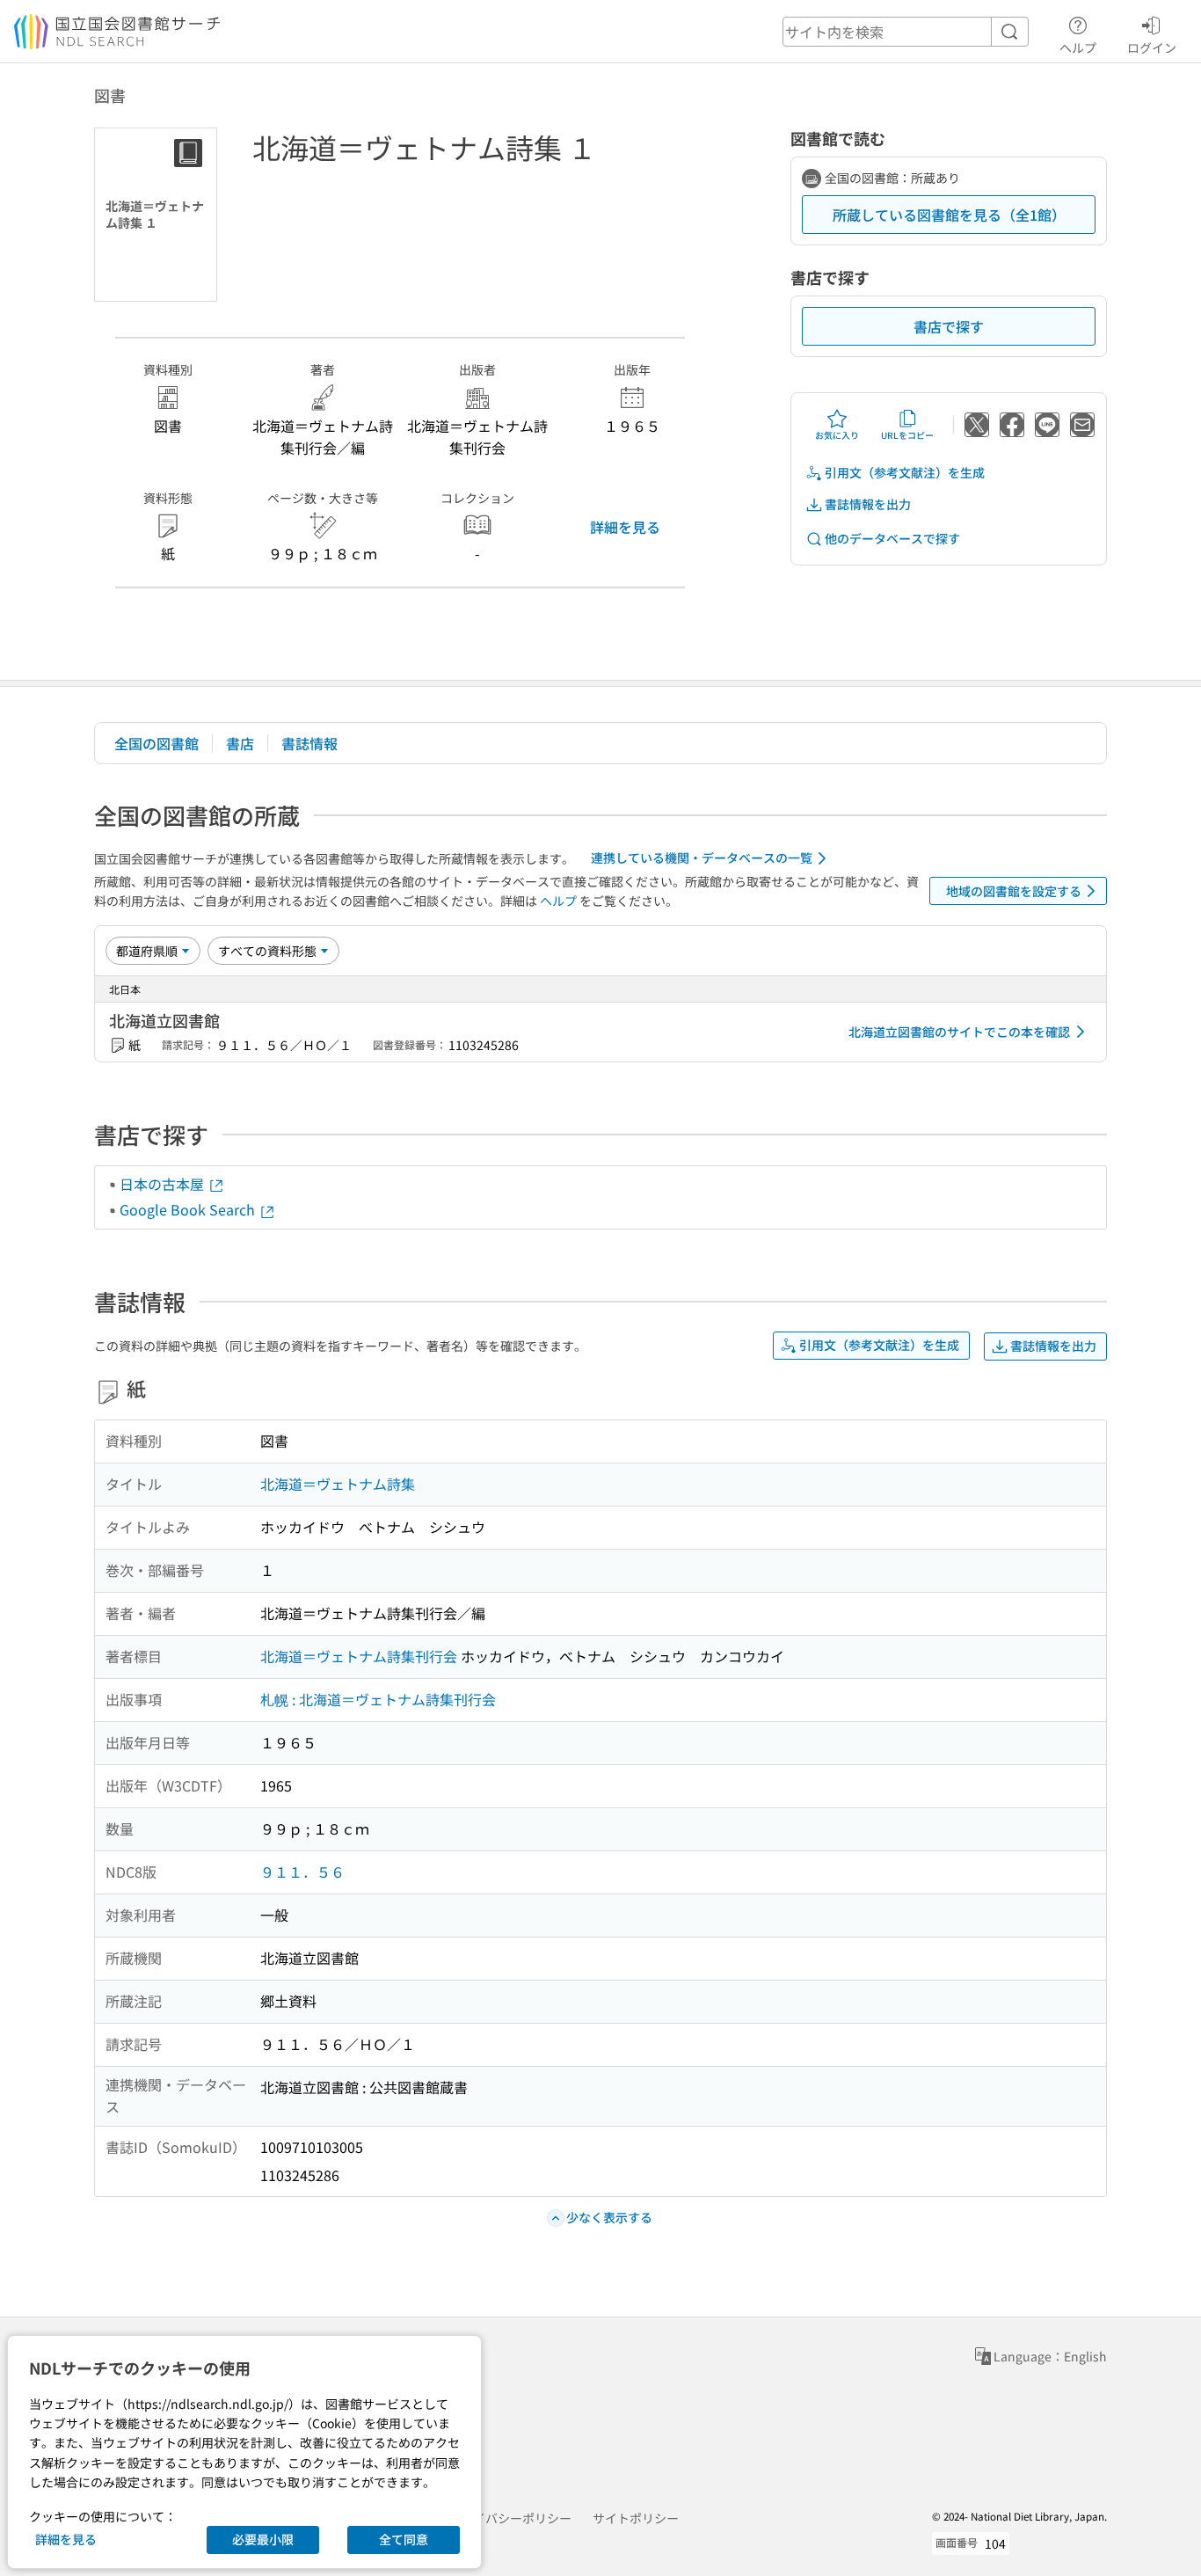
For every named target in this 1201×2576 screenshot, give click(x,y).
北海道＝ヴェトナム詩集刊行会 (359, 1656)
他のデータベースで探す (892, 538)
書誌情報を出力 (868, 504)
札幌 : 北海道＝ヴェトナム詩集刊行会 (378, 1699)
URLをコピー (907, 435)
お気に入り (837, 435)
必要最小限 (263, 2539)
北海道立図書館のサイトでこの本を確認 (959, 1032)
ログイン (1152, 47)
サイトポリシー (636, 2518)
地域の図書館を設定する (1014, 891)
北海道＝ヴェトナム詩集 (338, 1484)
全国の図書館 (156, 743)
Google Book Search (189, 1209)
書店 (240, 743)
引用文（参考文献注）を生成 (905, 472)
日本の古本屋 (164, 1184)
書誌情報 (309, 743)
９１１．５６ (302, 1872)
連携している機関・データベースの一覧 (702, 857)
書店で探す (949, 326)
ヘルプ (1078, 47)
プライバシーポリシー (510, 2518)
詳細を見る (625, 527)
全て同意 (404, 2539)
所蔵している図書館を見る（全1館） (949, 215)
